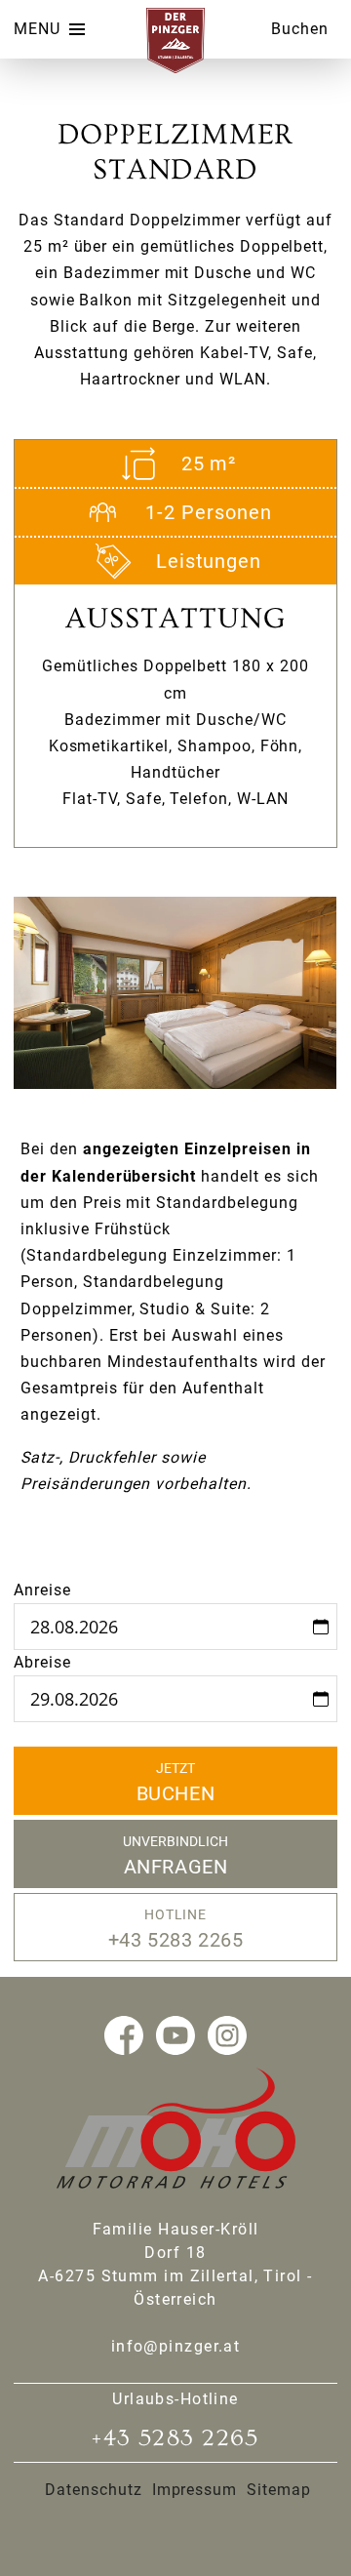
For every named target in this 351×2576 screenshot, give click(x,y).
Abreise (42, 1662)
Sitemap (279, 2490)
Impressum (195, 2490)
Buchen (300, 29)
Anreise (42, 1590)
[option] (175, 993)
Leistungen (209, 561)
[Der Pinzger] (175, 68)
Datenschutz (94, 2490)
